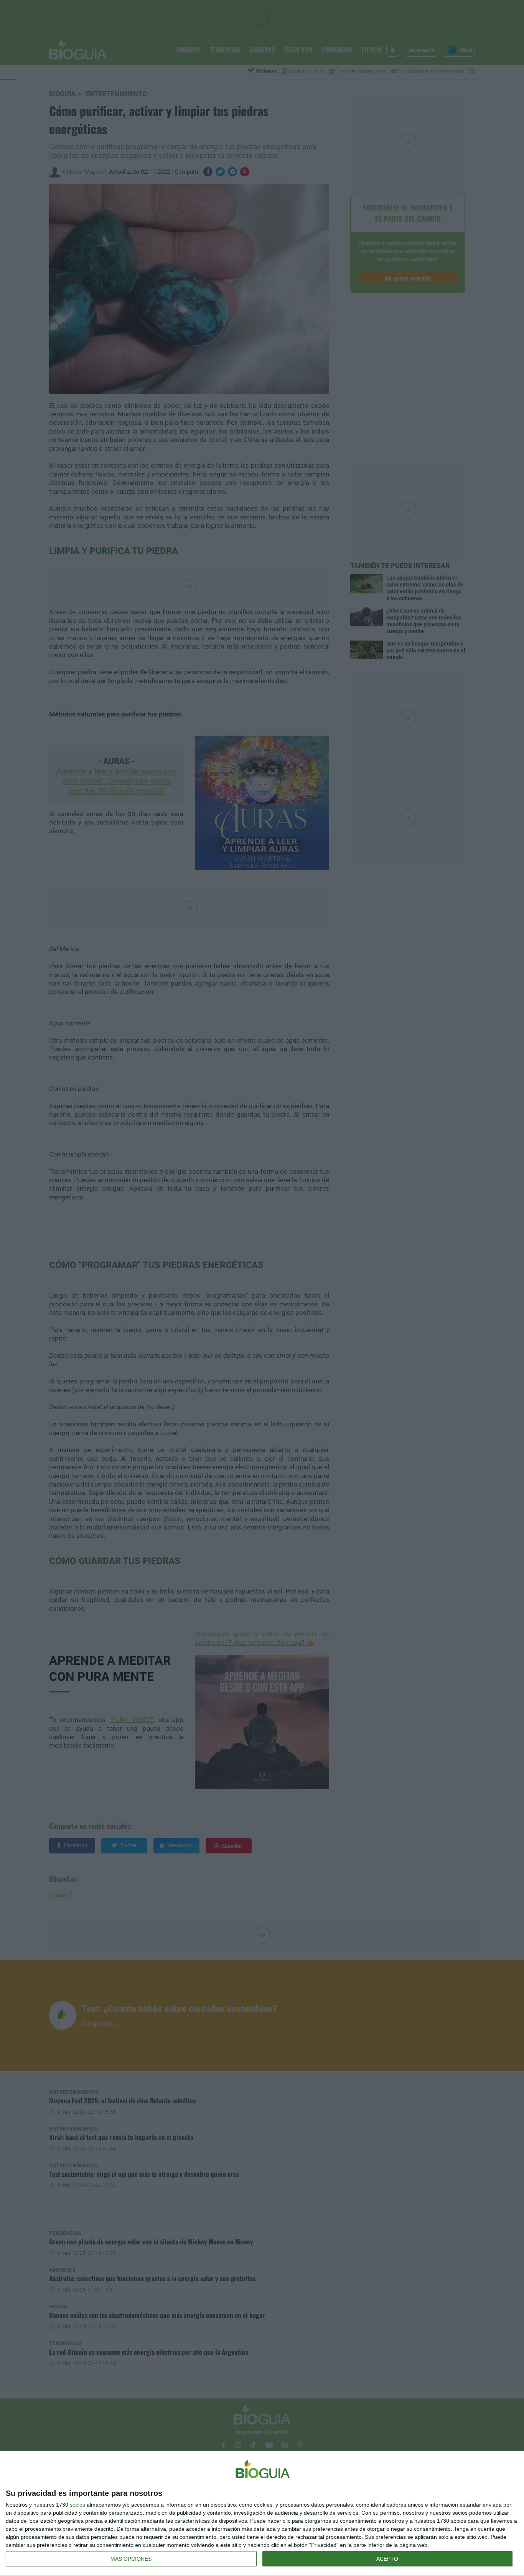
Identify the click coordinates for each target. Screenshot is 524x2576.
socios (77, 2505)
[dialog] (262, 2514)
